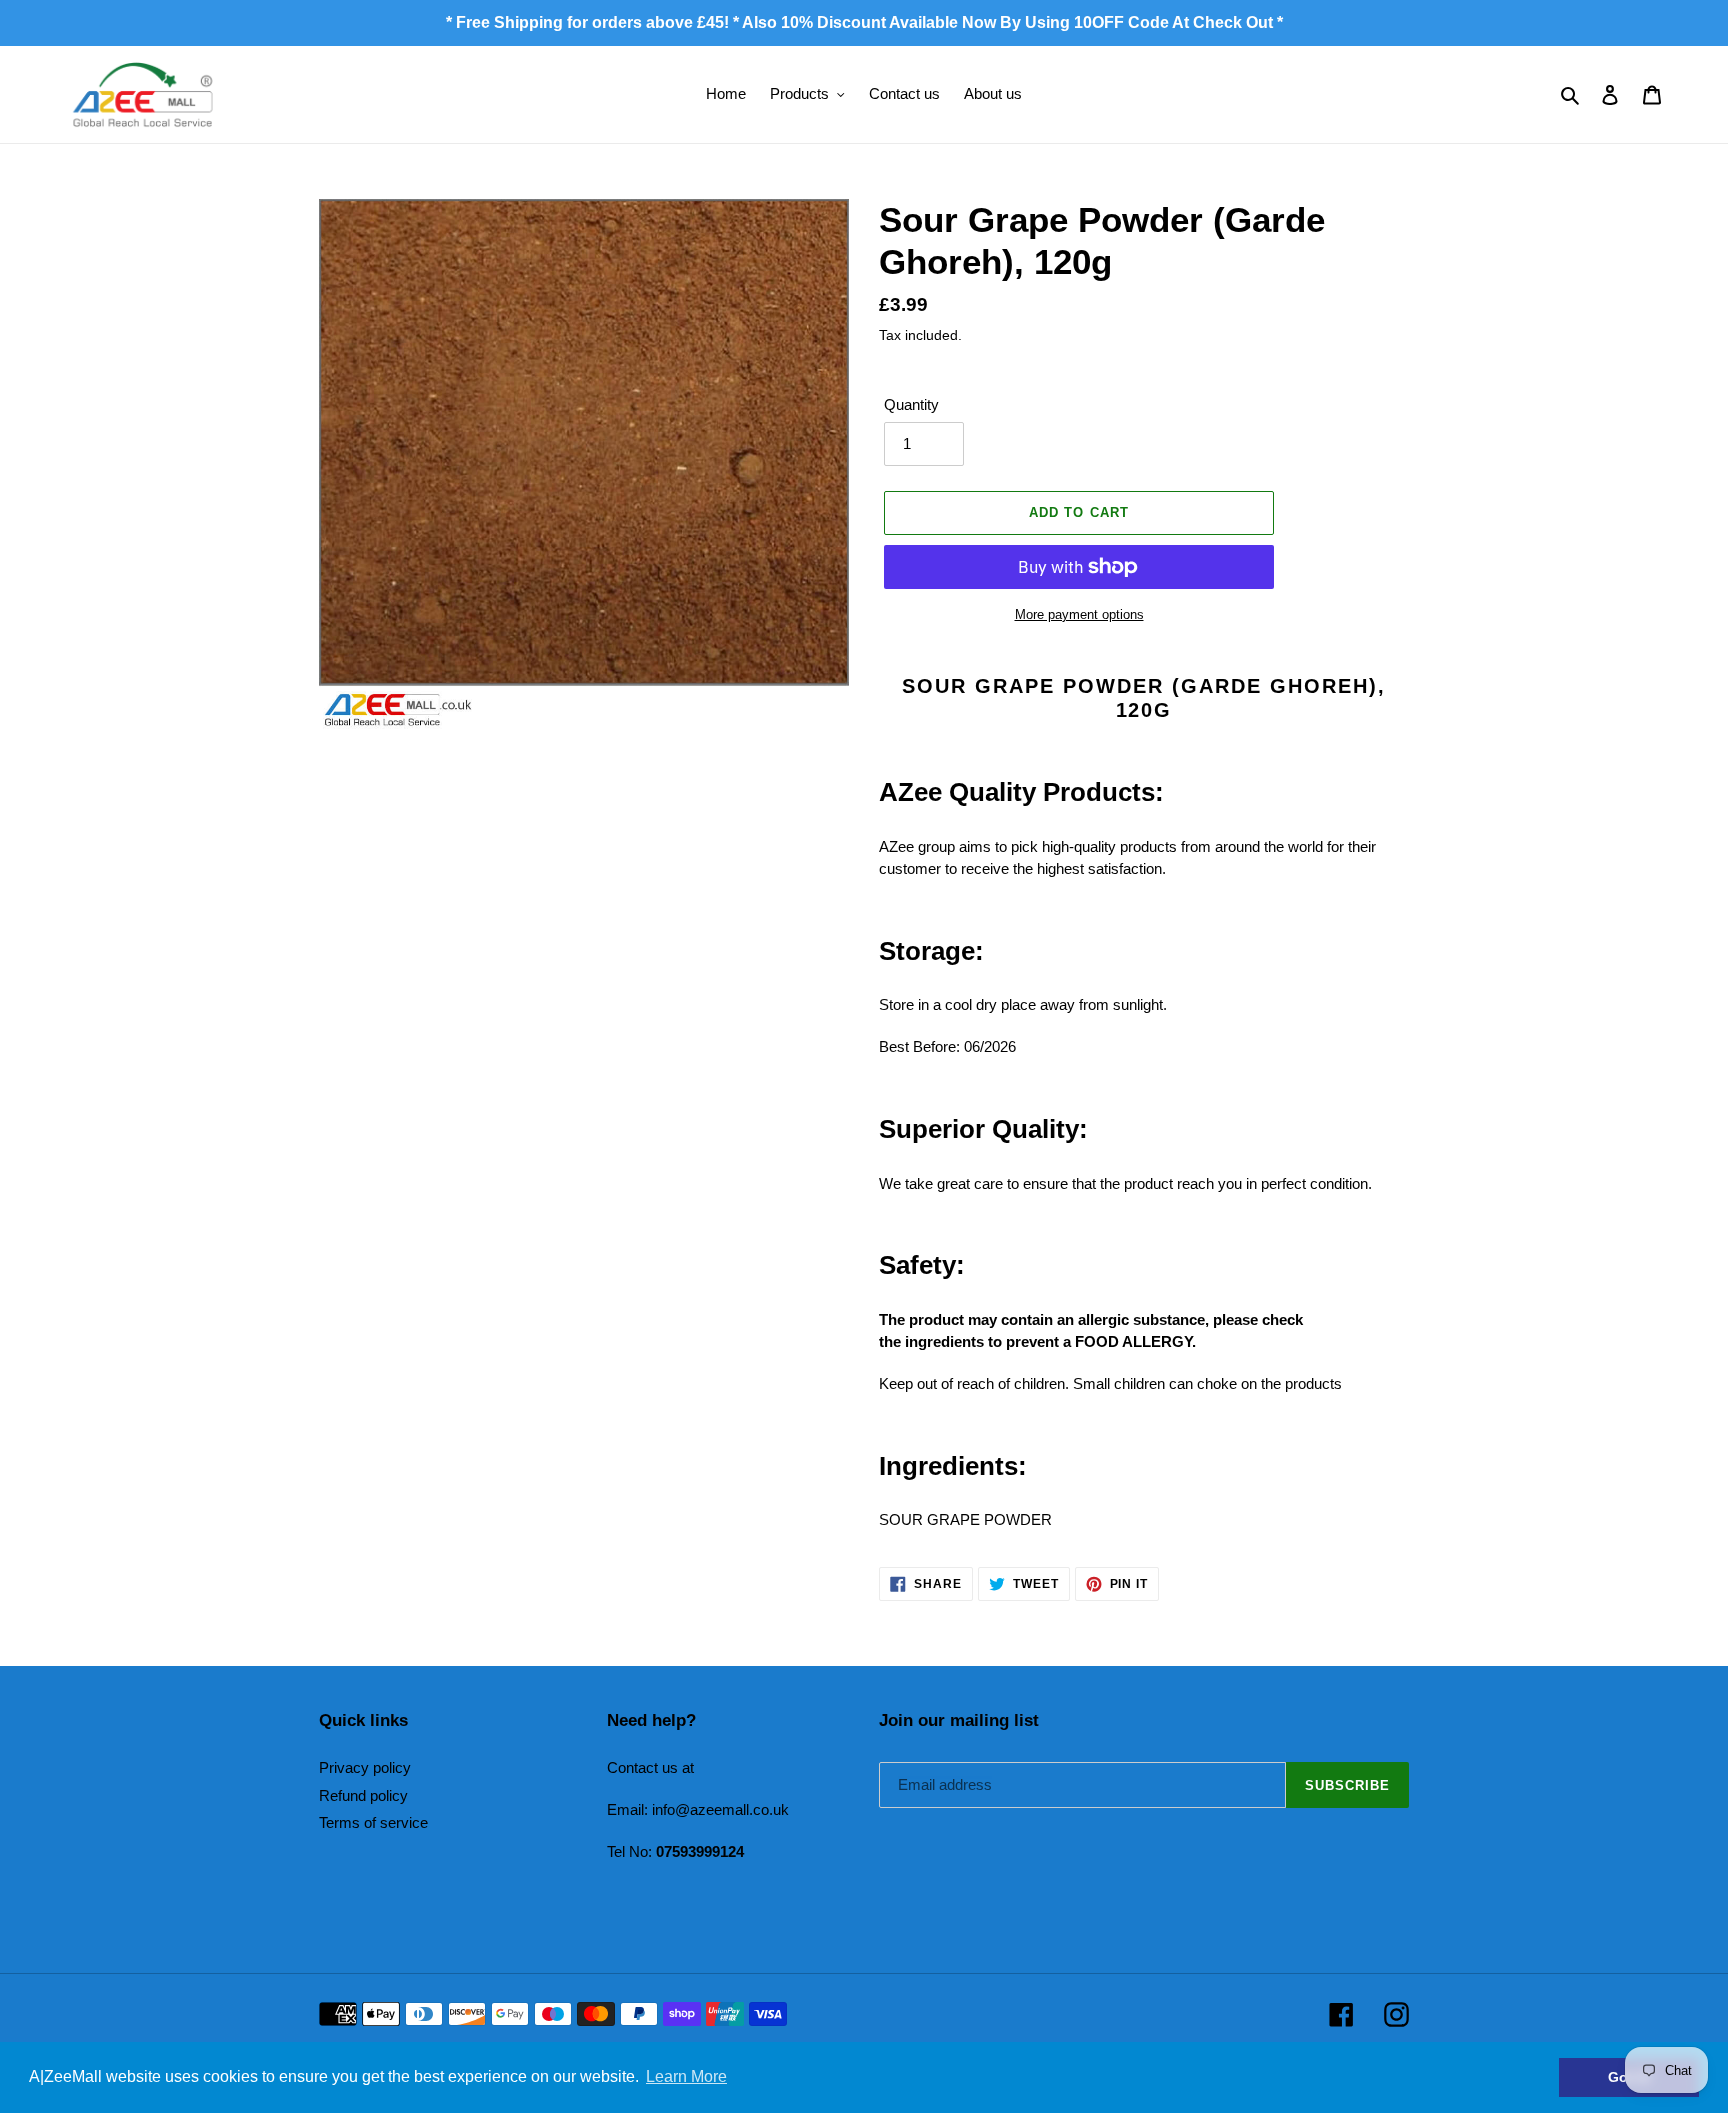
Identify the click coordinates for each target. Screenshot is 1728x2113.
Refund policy (363, 1795)
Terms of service (373, 1822)
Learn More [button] (686, 2076)
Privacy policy (365, 1767)
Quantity (911, 404)
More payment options (1079, 614)
